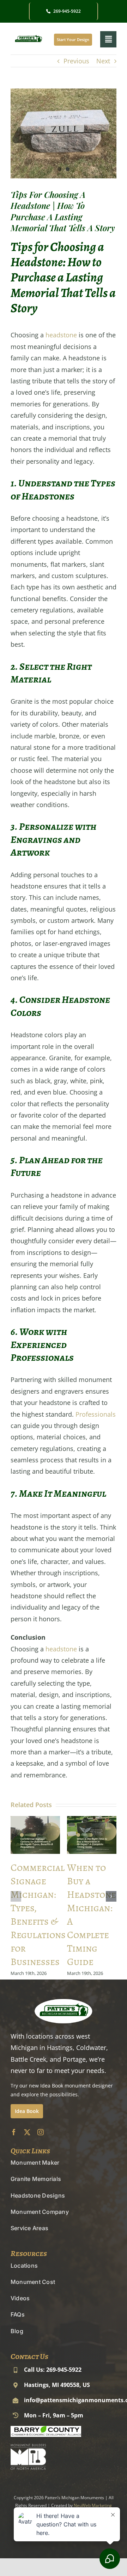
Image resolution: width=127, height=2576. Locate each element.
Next (103, 61)
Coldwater (91, 2047)
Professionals (96, 1414)
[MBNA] (28, 2447)
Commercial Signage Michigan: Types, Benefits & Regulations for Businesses (38, 1915)
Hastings (60, 2047)
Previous (76, 61)
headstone (61, 335)
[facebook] (14, 2132)
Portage (74, 2059)
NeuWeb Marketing (93, 2505)
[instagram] (41, 2132)
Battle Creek (28, 2059)
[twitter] (27, 2132)
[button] (16, 1896)
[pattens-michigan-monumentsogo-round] (28, 35)
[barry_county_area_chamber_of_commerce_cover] (46, 2429)
